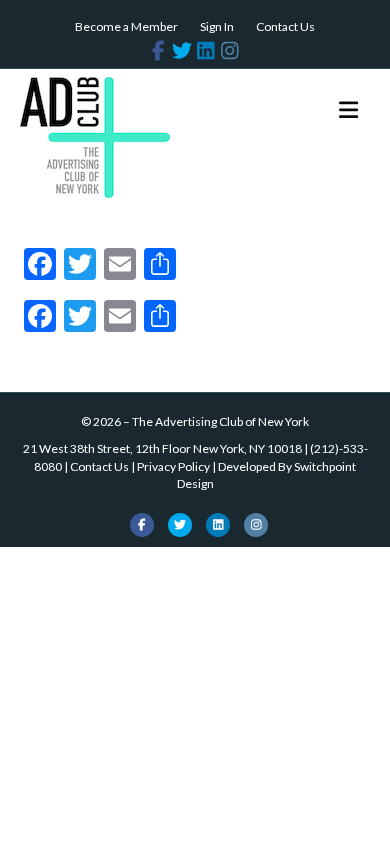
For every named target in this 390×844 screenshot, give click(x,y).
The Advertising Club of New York (220, 421)
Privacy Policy (173, 466)
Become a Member (126, 26)
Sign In (217, 26)
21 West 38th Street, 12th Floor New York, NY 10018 (162, 448)
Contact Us (285, 26)
